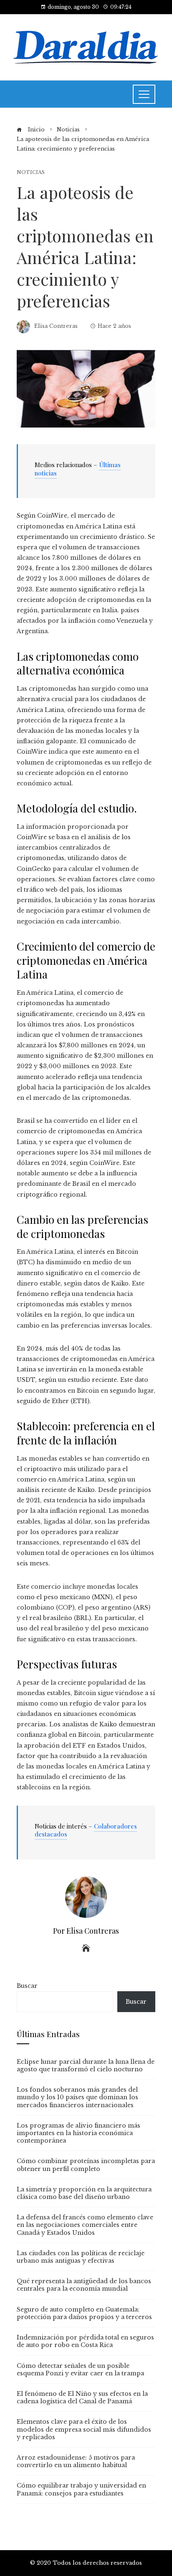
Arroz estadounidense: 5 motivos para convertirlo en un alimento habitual (76, 2461)
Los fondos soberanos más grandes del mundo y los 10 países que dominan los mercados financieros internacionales (77, 2097)
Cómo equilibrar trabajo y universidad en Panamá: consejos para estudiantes (81, 2489)
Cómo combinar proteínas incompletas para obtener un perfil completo (86, 2165)
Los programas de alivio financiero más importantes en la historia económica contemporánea (78, 2133)
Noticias (31, 172)
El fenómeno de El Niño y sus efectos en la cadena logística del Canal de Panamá (82, 2397)
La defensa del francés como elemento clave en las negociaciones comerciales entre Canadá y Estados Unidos (85, 2225)
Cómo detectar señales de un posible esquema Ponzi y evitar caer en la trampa (80, 2370)
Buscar (27, 1986)
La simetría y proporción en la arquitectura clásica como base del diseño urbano (84, 2193)
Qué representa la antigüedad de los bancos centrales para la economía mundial (84, 2285)
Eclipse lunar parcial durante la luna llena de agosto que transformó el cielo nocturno (86, 2065)
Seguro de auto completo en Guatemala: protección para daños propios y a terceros (84, 2313)
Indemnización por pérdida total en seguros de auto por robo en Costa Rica (85, 2341)
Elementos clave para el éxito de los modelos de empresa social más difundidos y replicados (84, 2429)
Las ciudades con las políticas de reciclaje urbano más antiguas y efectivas (81, 2257)
